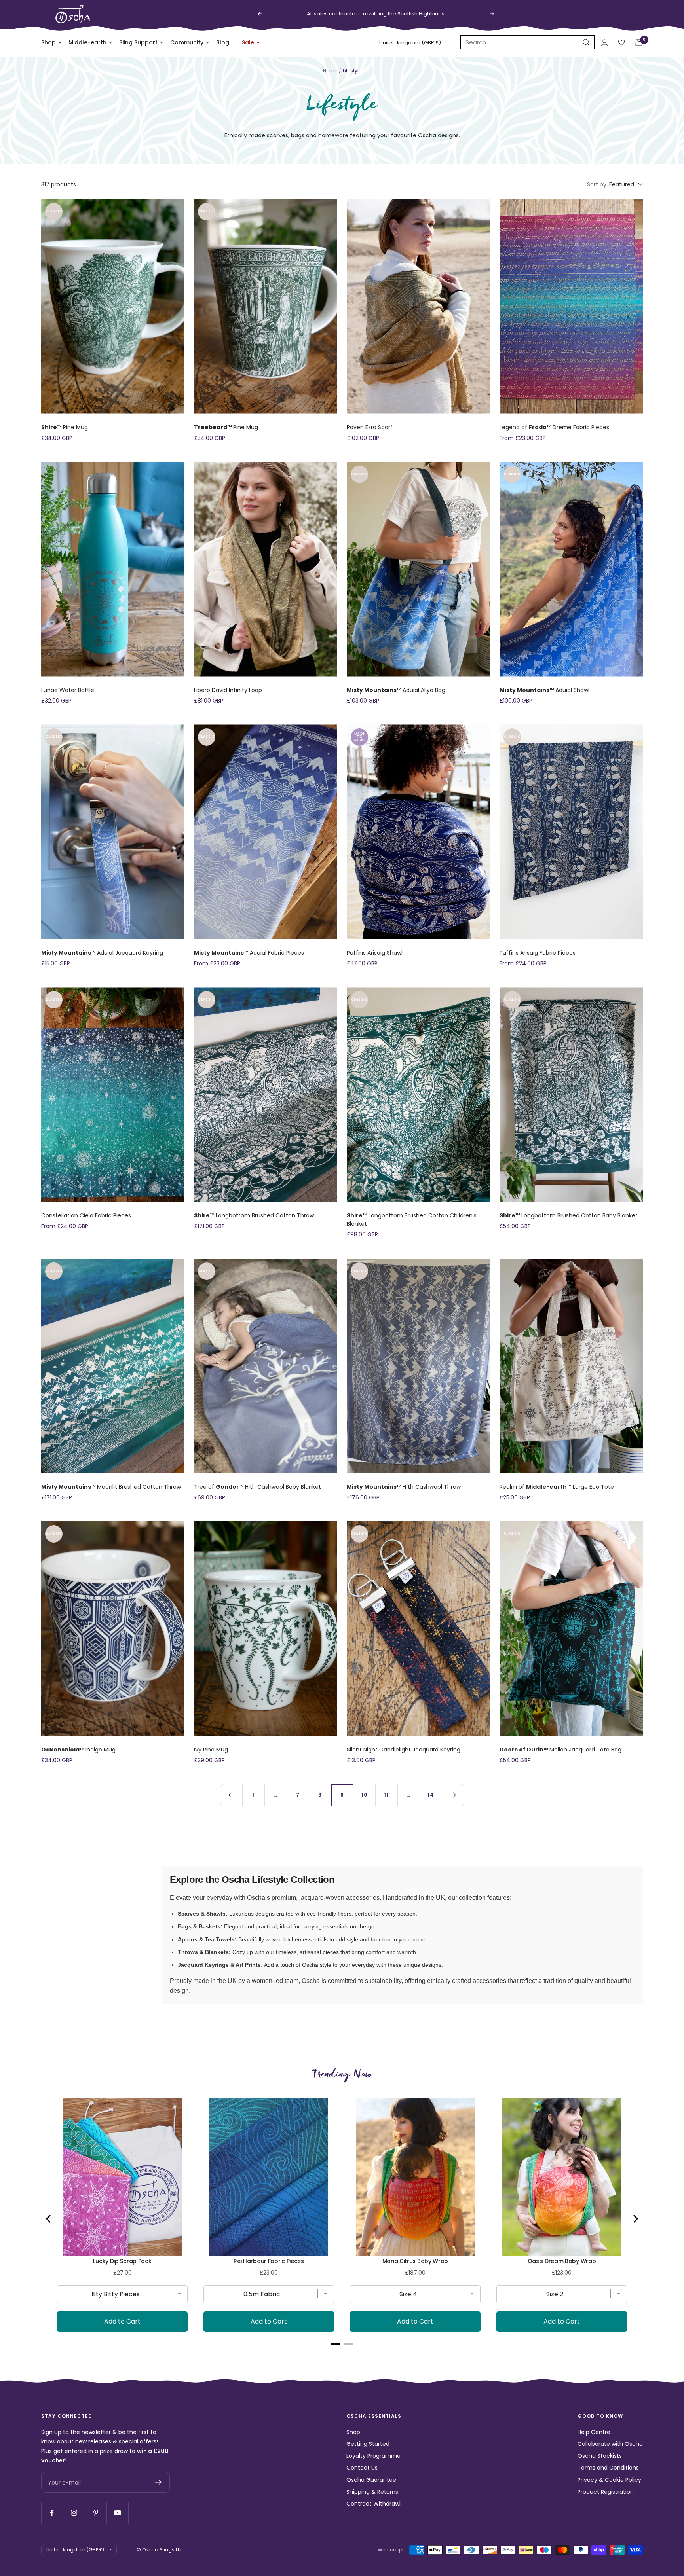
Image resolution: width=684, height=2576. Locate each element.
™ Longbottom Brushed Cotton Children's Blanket (412, 1220)
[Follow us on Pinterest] (96, 2513)
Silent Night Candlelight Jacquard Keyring (404, 1750)
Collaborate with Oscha (610, 2444)
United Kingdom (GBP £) (410, 43)
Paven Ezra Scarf (370, 427)
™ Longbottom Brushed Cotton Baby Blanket (569, 1215)
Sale (248, 42)
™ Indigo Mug (78, 1750)
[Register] (159, 2482)
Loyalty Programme (373, 2456)
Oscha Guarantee (371, 2480)
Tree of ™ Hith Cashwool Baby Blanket (257, 1487)
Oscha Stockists (600, 2456)
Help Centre (594, 2432)
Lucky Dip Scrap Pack (122, 2261)
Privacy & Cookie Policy (609, 2480)
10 (364, 1795)
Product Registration (606, 2492)
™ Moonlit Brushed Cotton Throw (111, 1487)
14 (431, 1795)
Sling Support (138, 42)
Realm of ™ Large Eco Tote (557, 1487)
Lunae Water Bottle (68, 690)
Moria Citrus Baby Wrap (415, 2261)
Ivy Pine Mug (211, 1750)
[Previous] (231, 1795)
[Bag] (639, 42)
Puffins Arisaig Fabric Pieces (538, 953)
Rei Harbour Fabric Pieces (269, 2261)
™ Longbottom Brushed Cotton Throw (254, 1215)
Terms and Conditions (608, 2468)
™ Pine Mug (65, 427)
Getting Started (368, 2444)
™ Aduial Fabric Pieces (249, 953)
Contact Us (362, 2468)
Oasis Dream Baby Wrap (562, 2261)
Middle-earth (87, 42)
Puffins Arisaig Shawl (375, 953)
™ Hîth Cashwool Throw (404, 1487)
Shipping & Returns (372, 2492)
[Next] (453, 1795)
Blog (223, 42)
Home (330, 71)
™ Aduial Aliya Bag (396, 690)
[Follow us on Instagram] (74, 2513)
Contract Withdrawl (373, 2504)
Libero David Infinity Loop (228, 690)
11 (386, 1795)
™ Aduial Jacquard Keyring (102, 953)
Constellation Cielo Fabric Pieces (86, 1215)
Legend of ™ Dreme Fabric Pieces (554, 427)
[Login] (604, 43)
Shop (48, 42)
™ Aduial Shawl (544, 690)
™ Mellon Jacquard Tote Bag (560, 1750)
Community (187, 42)
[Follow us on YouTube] (117, 2513)
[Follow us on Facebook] (52, 2513)
